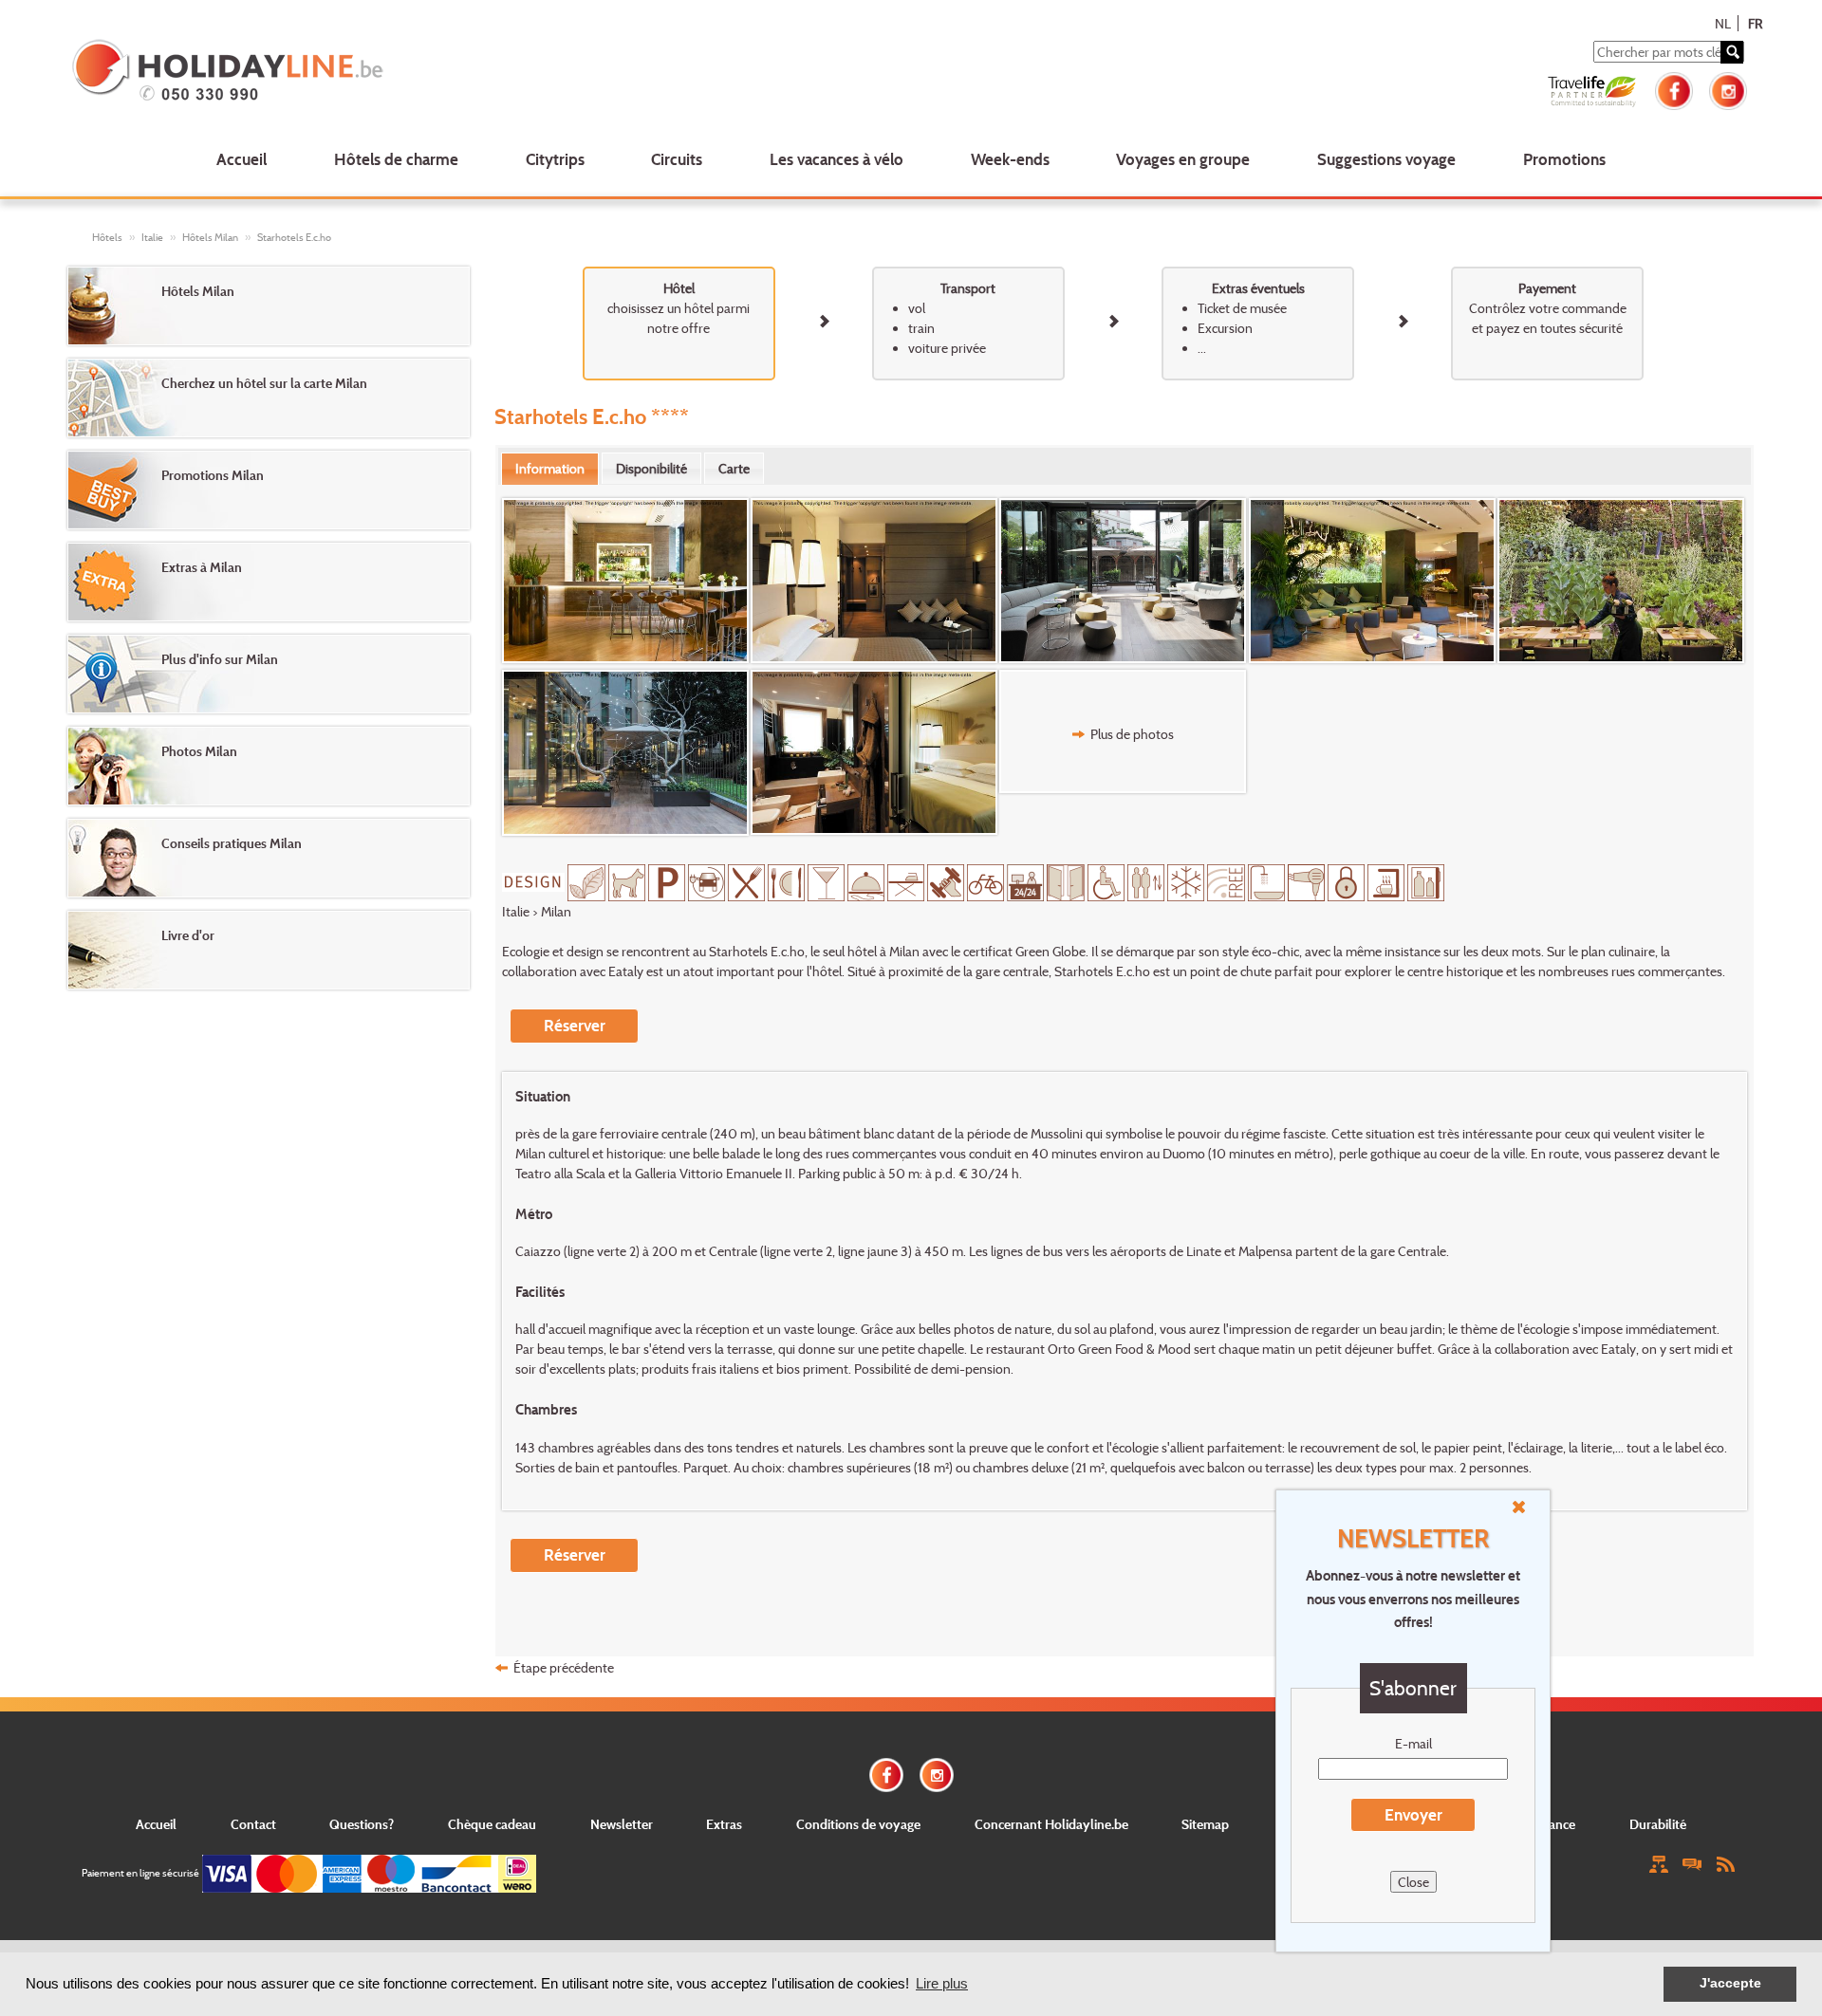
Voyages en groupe (1183, 159)
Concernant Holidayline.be (1051, 1824)
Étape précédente (564, 1667)
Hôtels (107, 237)
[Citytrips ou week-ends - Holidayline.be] (411, 72)
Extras (724, 1824)
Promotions (1564, 159)
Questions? (362, 1824)
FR (1755, 23)
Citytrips (555, 159)
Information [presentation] (550, 468)
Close (1413, 1882)
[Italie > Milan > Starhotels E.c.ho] (626, 581)
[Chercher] (1732, 52)
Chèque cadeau (492, 1824)
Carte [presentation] (734, 468)
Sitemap (1205, 1824)
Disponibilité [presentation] (651, 468)
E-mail (1413, 1743)
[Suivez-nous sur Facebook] (1674, 89)
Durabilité (1658, 1824)
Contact (253, 1824)
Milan (556, 911)
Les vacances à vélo (837, 159)
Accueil (242, 159)
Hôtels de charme (396, 159)
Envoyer (1413, 1814)
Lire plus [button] (942, 1983)
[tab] (550, 469)
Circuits (677, 159)
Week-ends (1010, 159)
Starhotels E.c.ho (294, 237)
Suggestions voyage (1386, 159)
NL (1723, 23)
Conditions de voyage (858, 1824)
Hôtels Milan (210, 237)
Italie (152, 237)
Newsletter (622, 1824)
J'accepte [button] (1730, 1983)
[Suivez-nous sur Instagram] (1728, 89)
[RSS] (1725, 1863)
